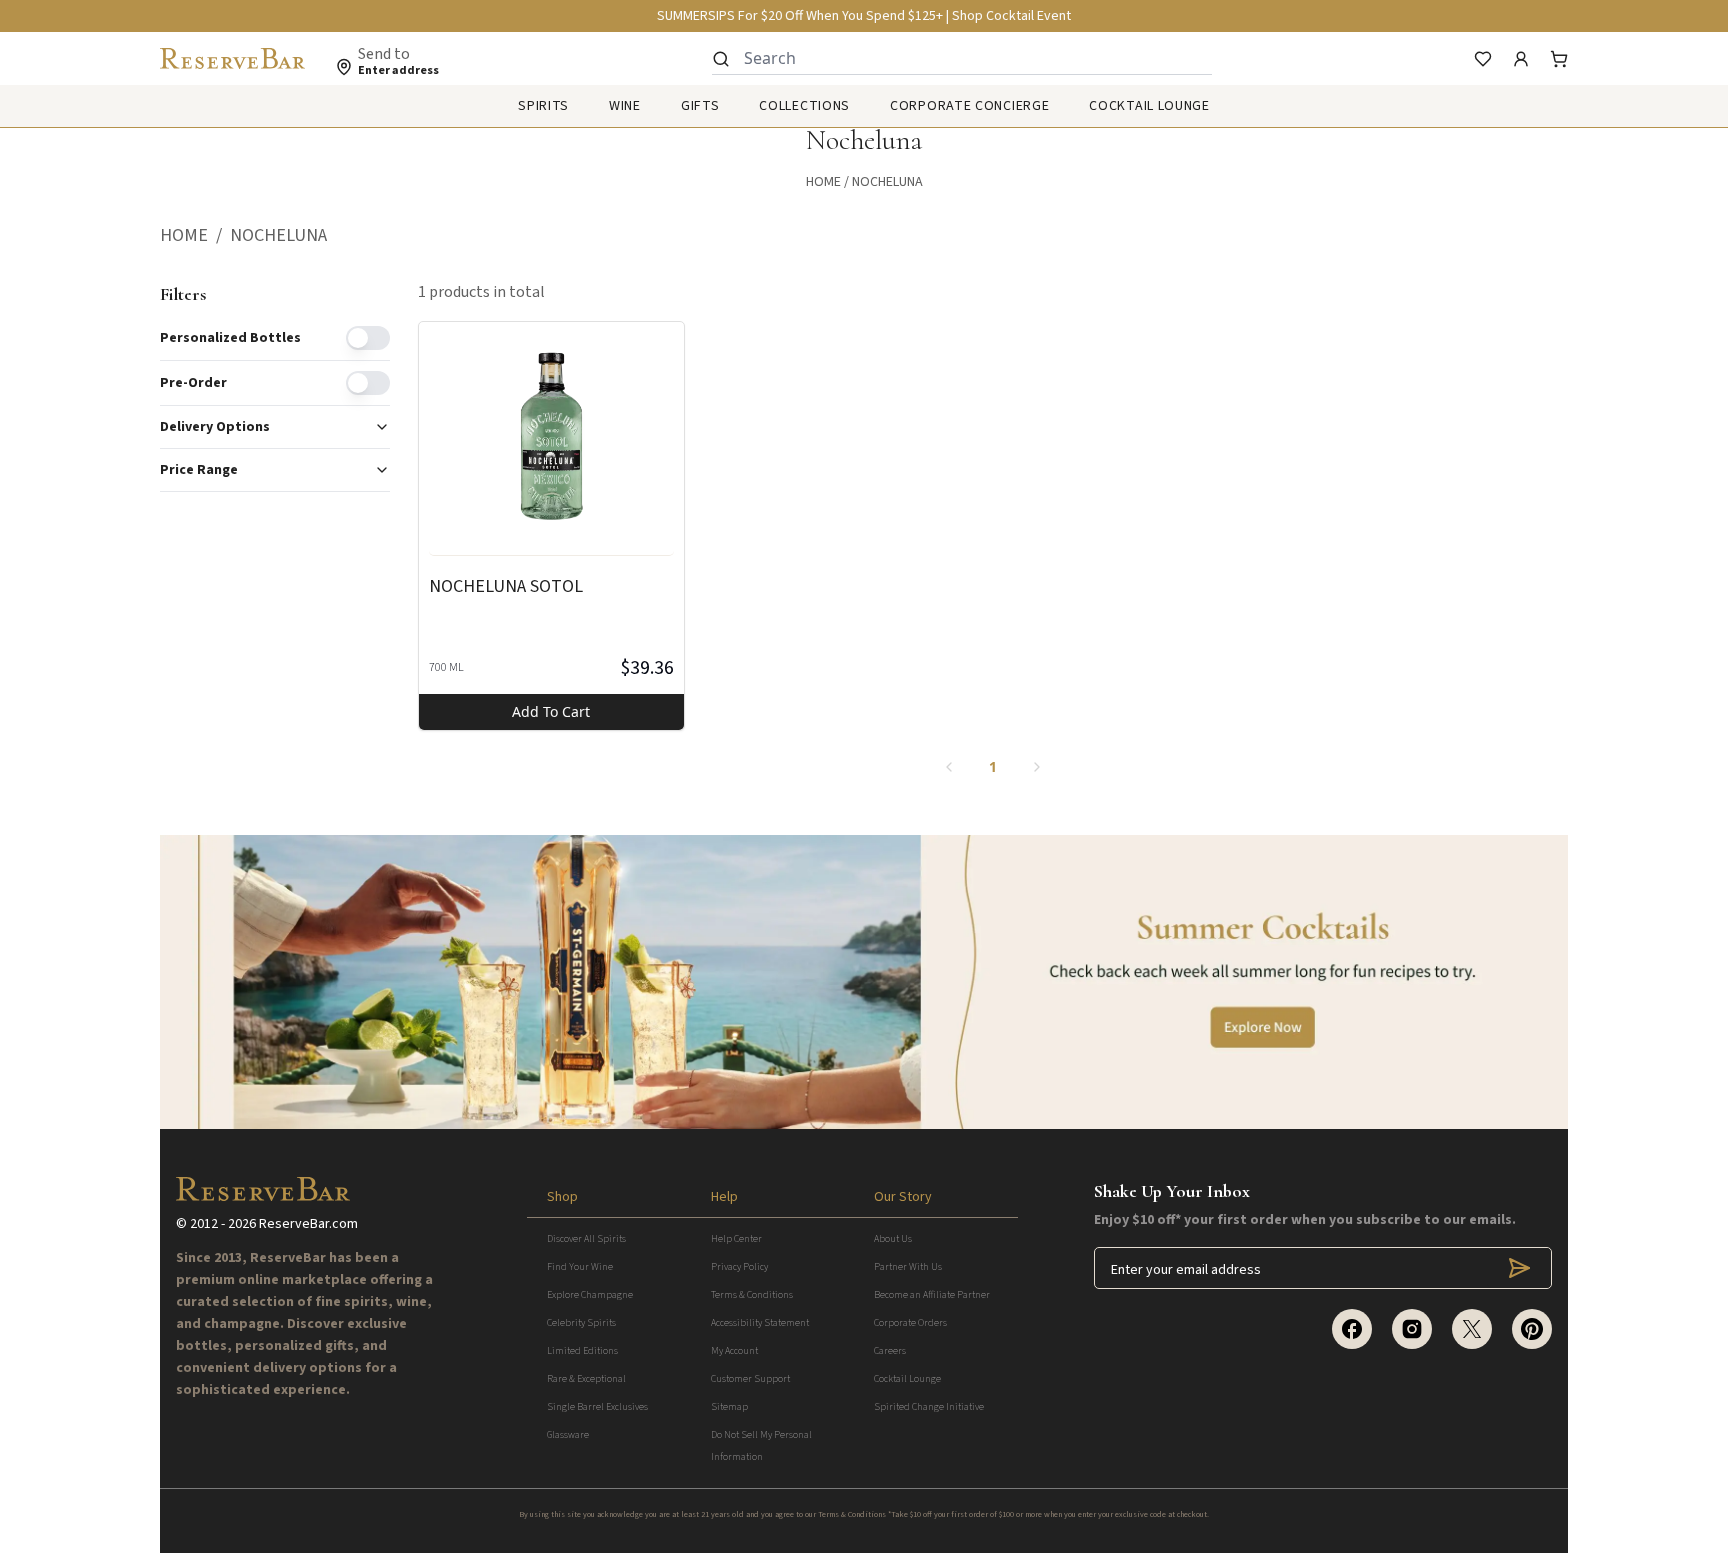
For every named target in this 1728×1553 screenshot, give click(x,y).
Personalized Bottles (230, 338)
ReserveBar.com (308, 1224)
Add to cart (551, 711)
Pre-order (193, 383)
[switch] (368, 338)
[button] (195, 236)
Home (823, 182)
